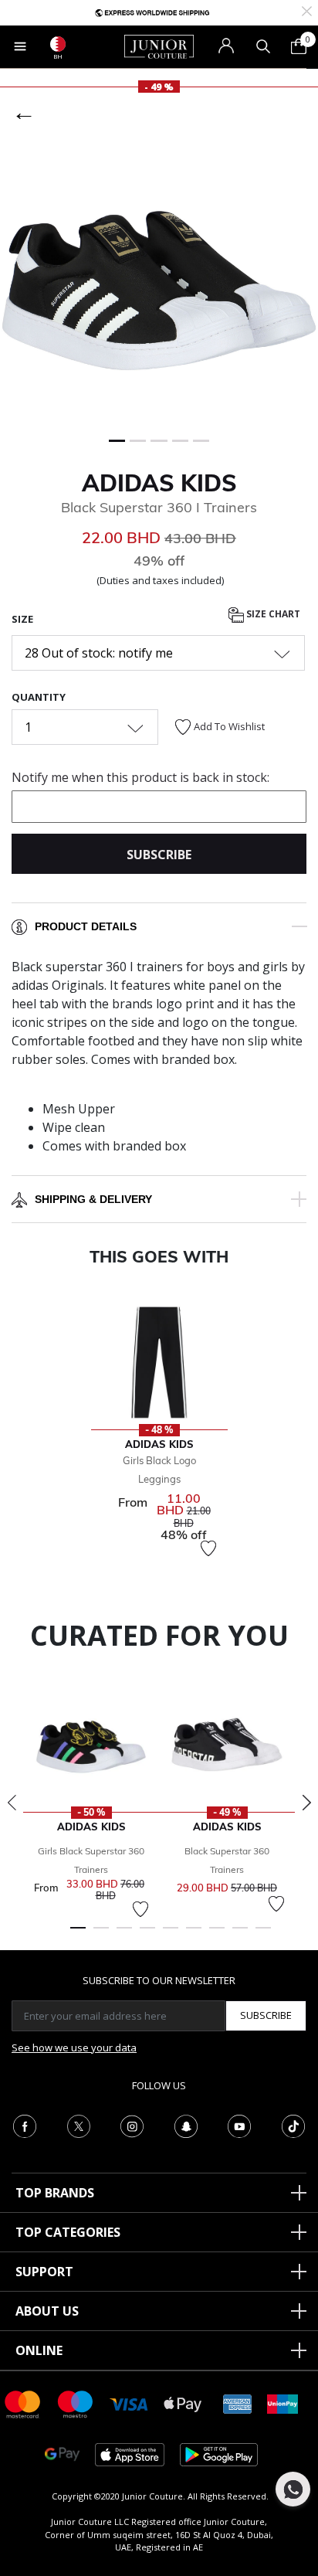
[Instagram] (132, 2125)
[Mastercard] (23, 2403)
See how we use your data (74, 2048)
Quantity (39, 697)
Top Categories (68, 2232)
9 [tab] (263, 1935)
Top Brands (55, 2193)
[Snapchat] (186, 2125)
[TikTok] (293, 2125)
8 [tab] (240, 1935)
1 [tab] (78, 1935)
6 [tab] (194, 1935)
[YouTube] (239, 2125)
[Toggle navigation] (20, 46)
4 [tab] (147, 1935)
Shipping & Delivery (93, 1199)
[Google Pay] (62, 2454)
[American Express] (238, 2403)
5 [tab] (171, 1935)
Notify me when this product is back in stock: (140, 777)
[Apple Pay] (183, 2403)
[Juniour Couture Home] (159, 46)
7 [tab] (217, 1935)
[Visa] (129, 2403)
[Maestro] (76, 2403)
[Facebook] (25, 2125)
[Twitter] (79, 2125)
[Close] (307, 10)
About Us (47, 2311)
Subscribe (266, 2015)
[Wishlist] (208, 1548)
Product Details (86, 926)
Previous (12, 1803)
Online (39, 2350)
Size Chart (272, 615)
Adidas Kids (159, 483)
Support (44, 2272)
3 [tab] (124, 1935)
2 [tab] (101, 1935)
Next (306, 1803)
